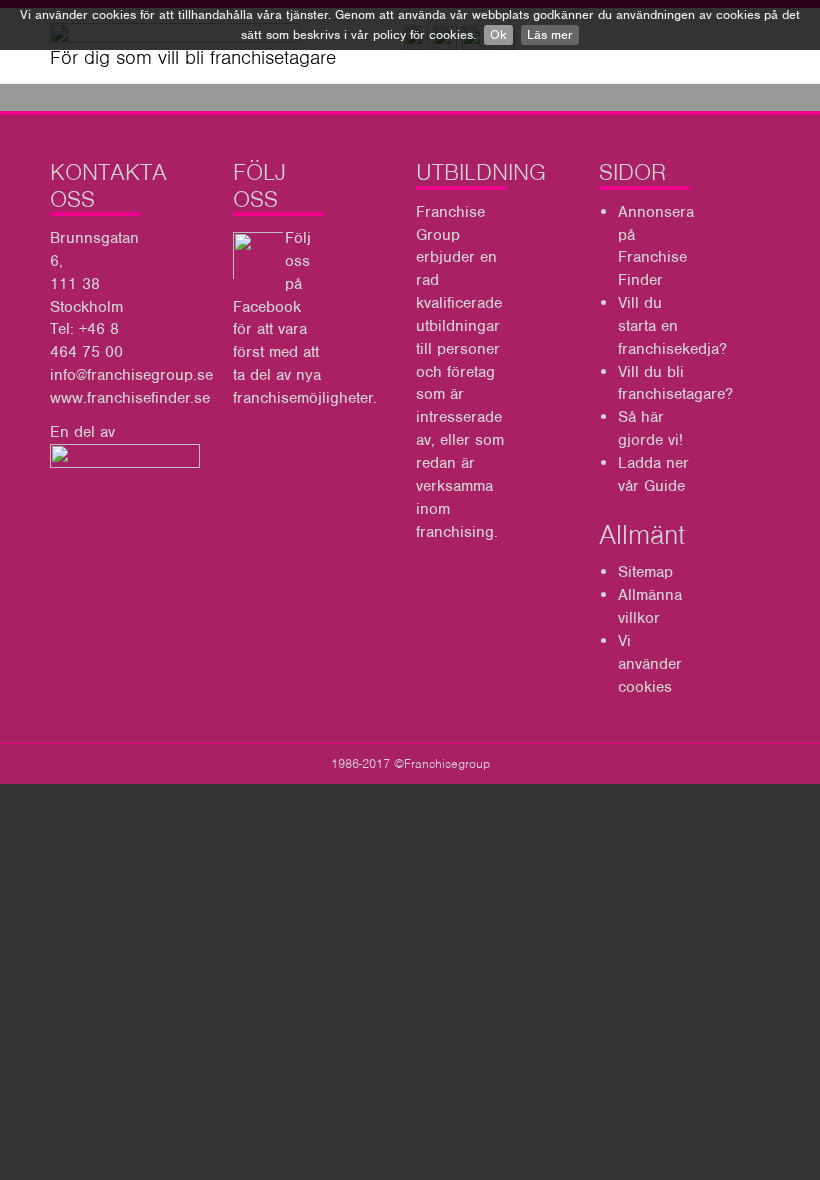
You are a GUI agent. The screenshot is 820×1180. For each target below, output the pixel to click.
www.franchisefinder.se (130, 398)
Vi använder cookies (650, 664)
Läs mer (550, 34)
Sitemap (645, 572)
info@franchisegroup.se (131, 375)
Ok (498, 34)
